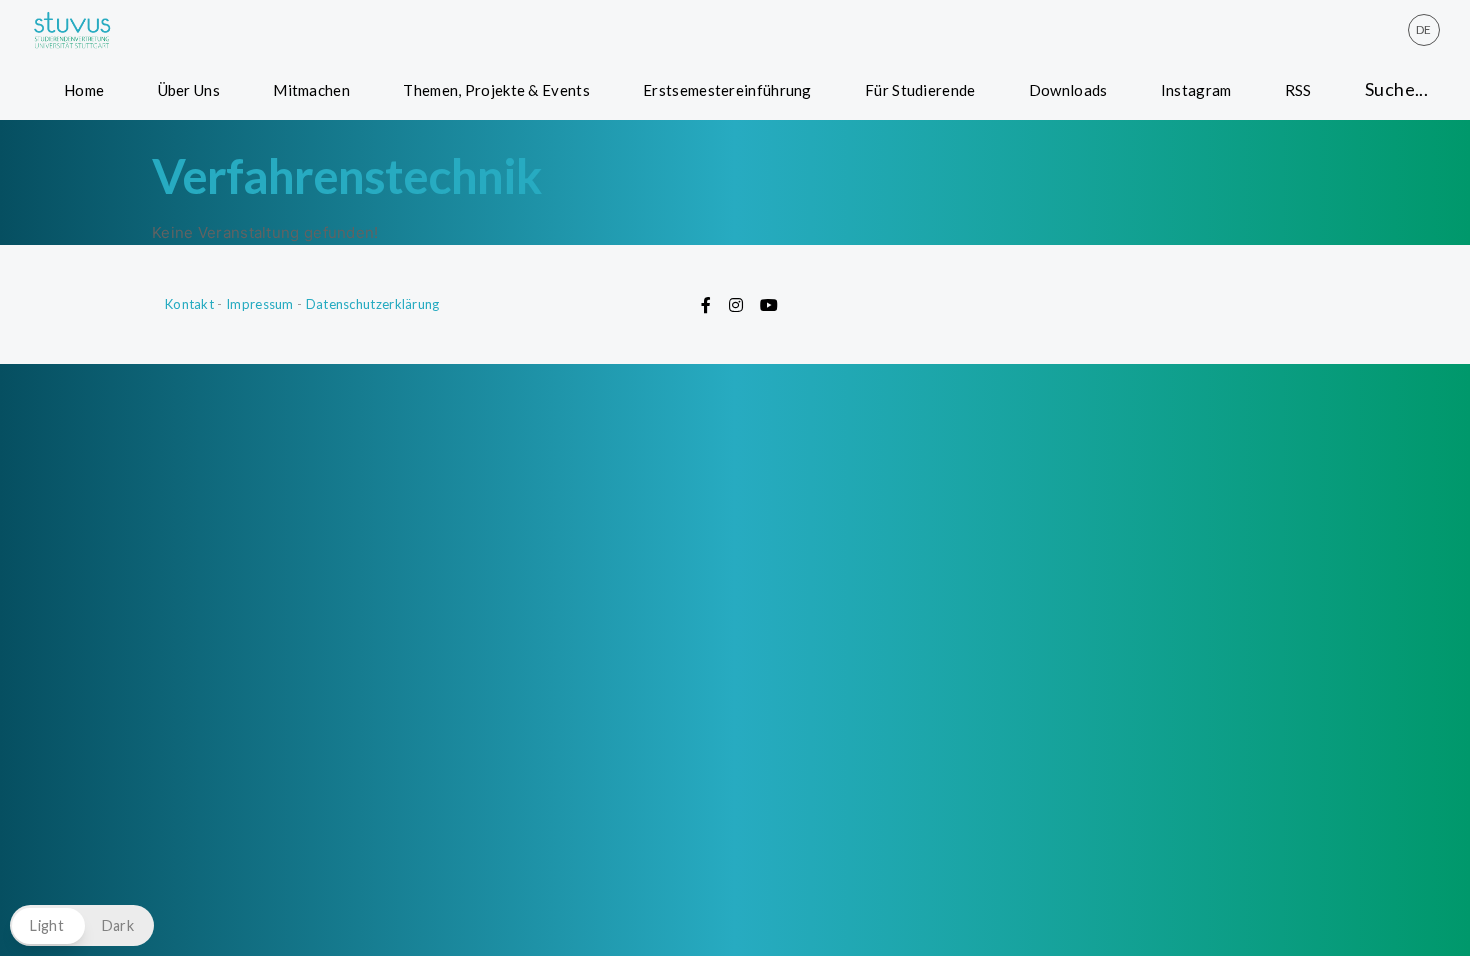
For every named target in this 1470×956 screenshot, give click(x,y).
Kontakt (189, 304)
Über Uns (189, 90)
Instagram (1196, 90)
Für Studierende (920, 90)
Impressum (260, 304)
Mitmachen (311, 90)
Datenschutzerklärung (373, 304)
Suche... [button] (1396, 89)
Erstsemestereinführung (727, 90)
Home (84, 90)
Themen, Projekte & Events (496, 90)
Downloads (1068, 90)
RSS (1298, 90)
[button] (82, 925)
